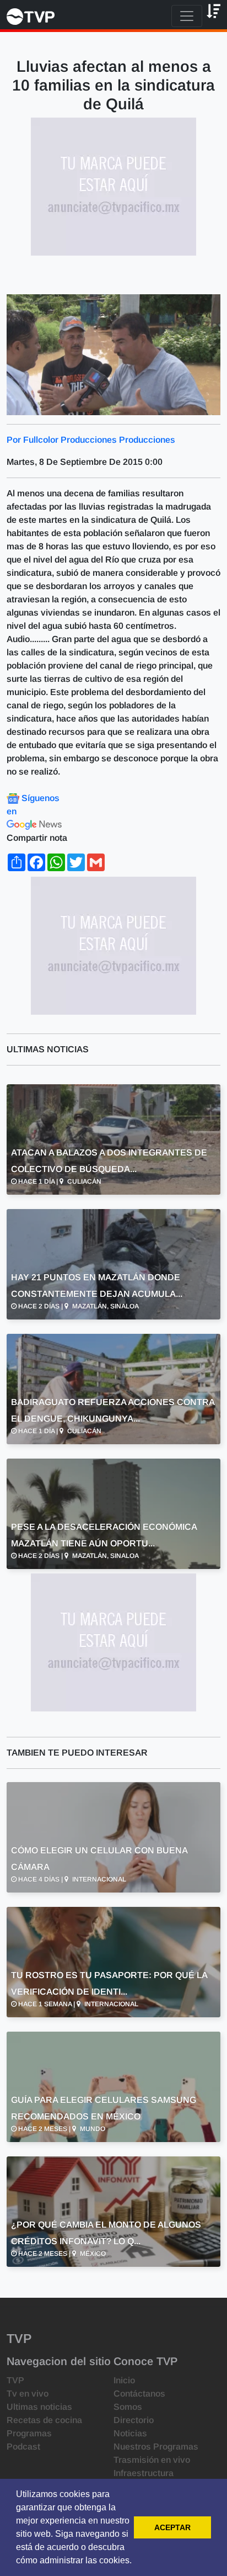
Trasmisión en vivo (152, 2460)
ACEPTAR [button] (172, 2527)
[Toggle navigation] (187, 16)
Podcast (23, 2447)
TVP (15, 2380)
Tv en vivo (28, 2394)
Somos (128, 2407)
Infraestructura (144, 2473)
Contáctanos (139, 2394)
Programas (29, 2433)
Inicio (124, 2380)
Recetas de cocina (44, 2420)
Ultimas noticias (39, 2407)
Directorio (134, 2420)
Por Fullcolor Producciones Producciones (91, 440)
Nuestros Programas (156, 2447)
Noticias (130, 2433)
